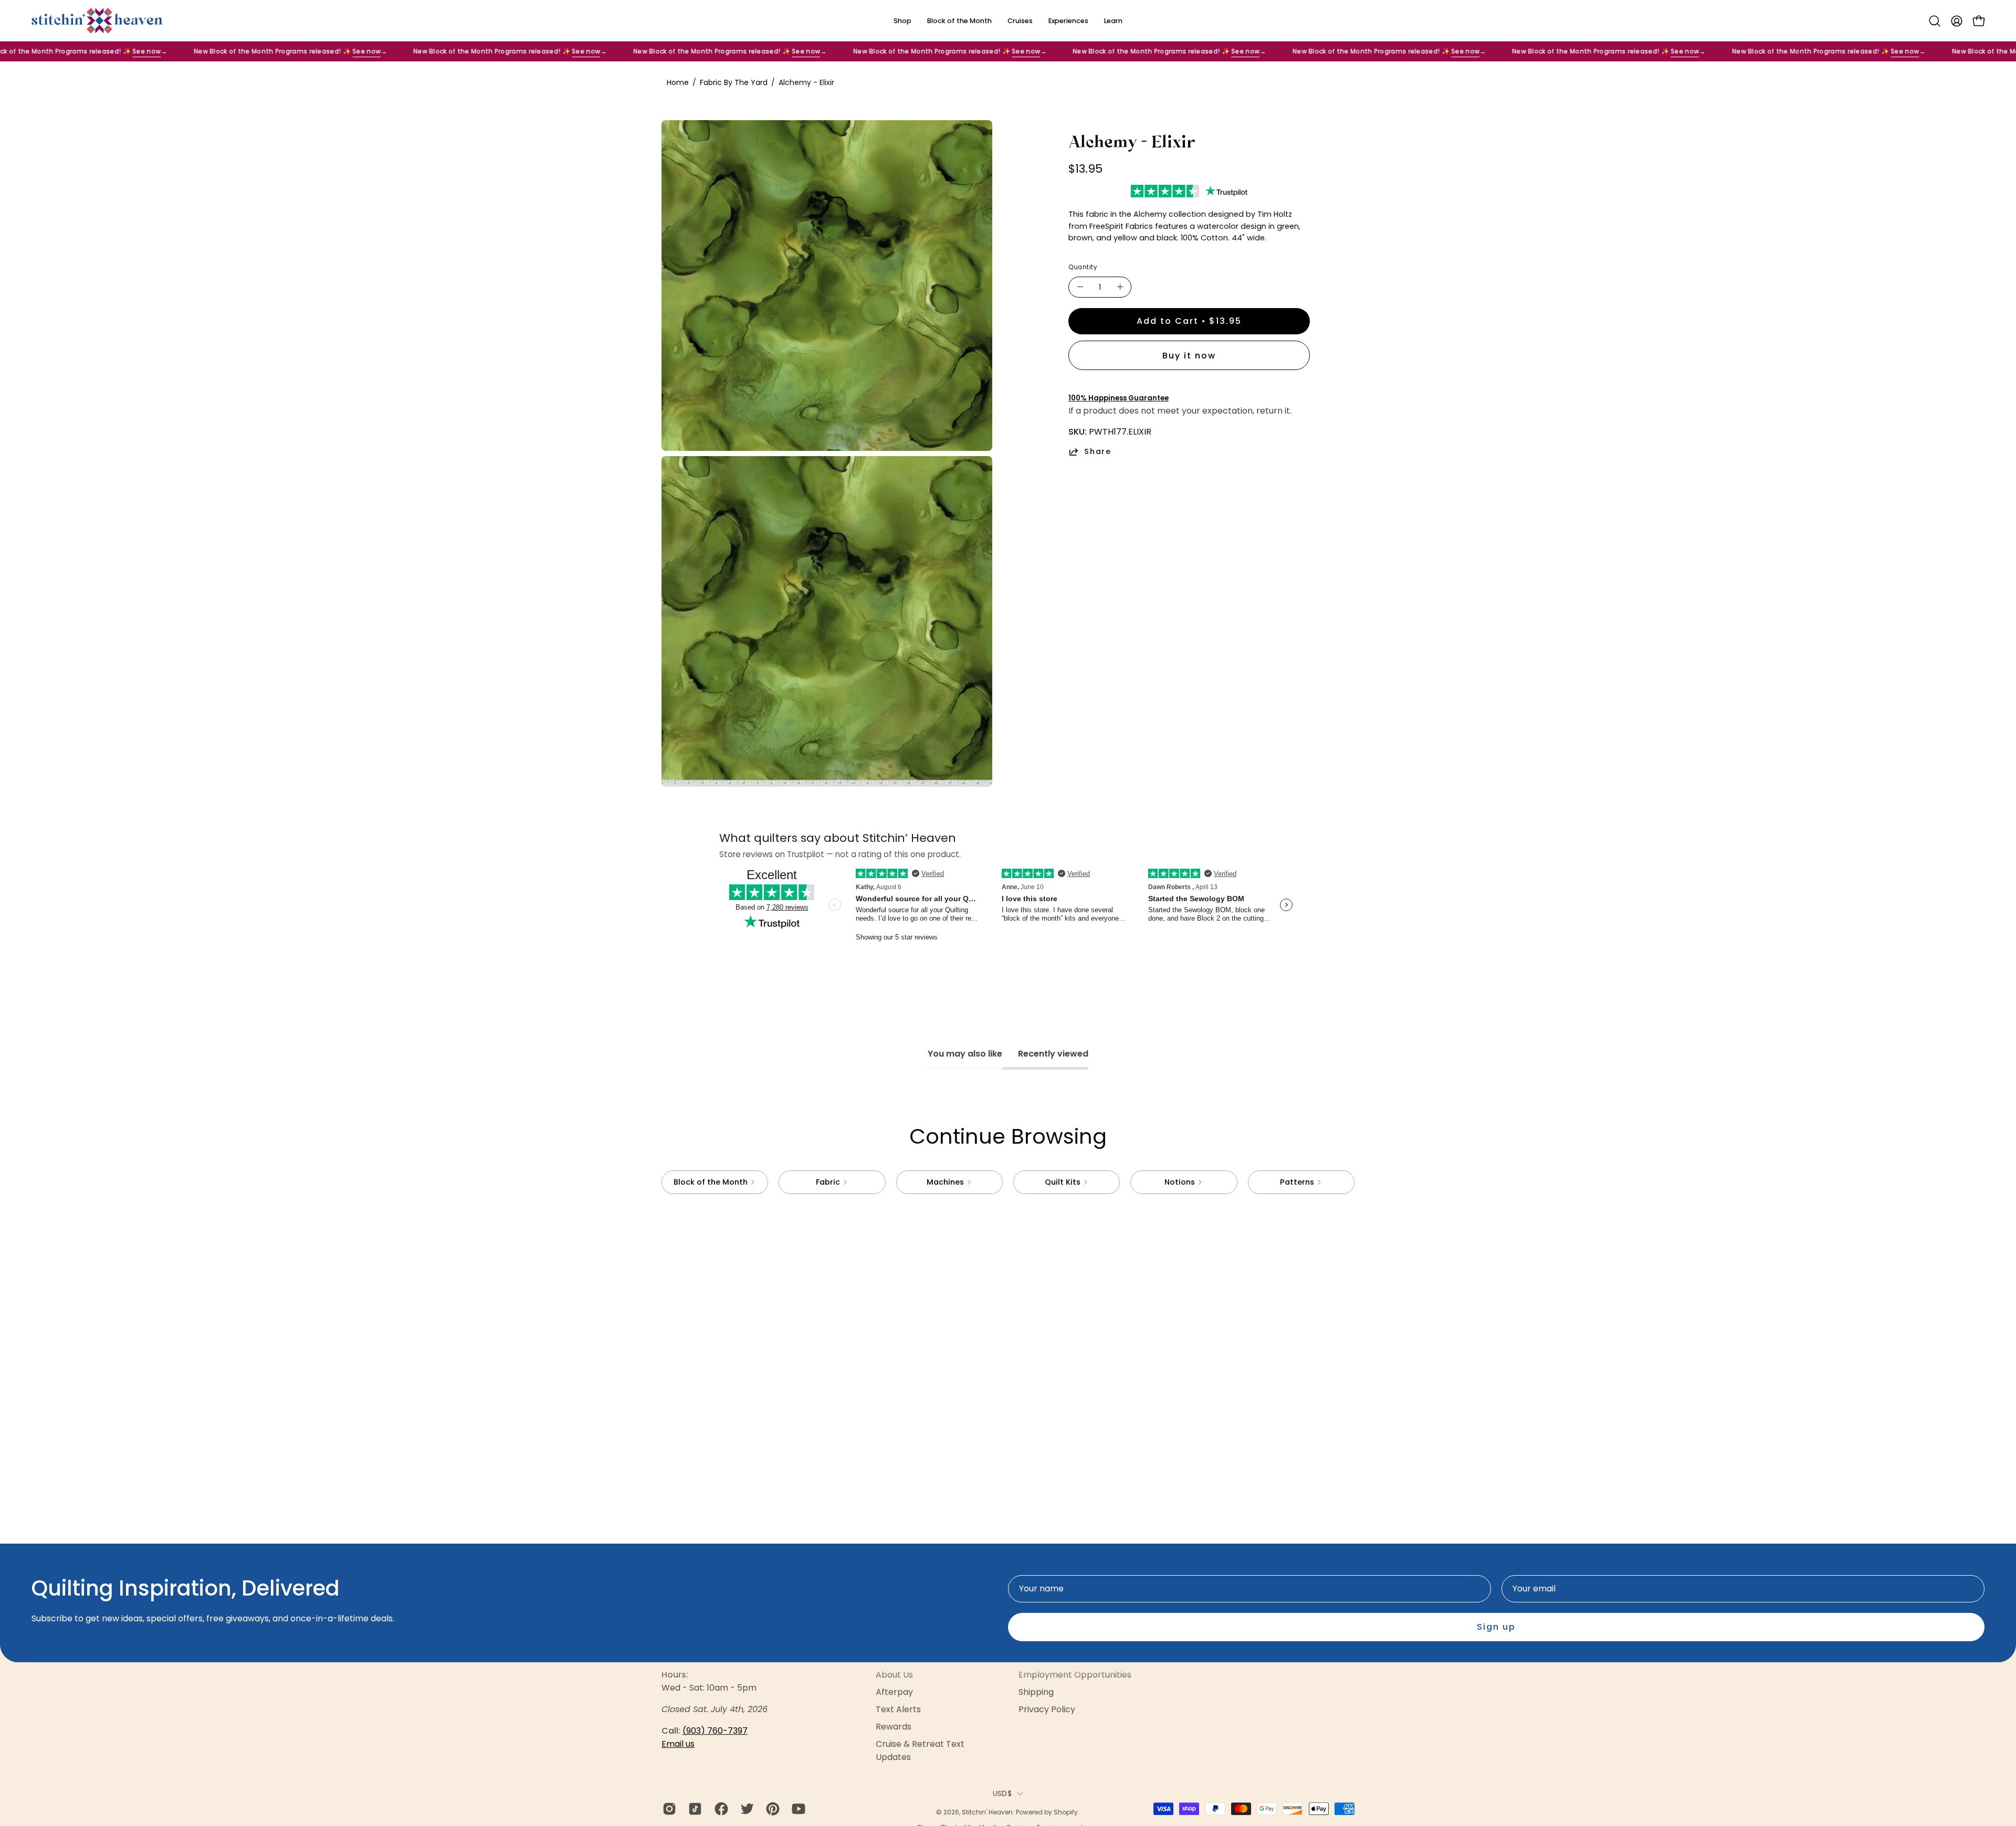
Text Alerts (898, 1709)
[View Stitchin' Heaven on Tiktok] (693, 1809)
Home (678, 82)
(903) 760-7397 (715, 1731)
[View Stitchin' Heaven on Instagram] (668, 1809)
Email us (678, 1744)
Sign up (1496, 1627)
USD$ (1002, 1793)
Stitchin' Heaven (987, 1812)
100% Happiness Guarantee (1119, 398)
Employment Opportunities (1075, 1675)
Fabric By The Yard (734, 82)
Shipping (1036, 1692)
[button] (1935, 21)
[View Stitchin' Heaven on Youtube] (797, 1809)
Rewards (894, 1727)
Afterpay (894, 1692)
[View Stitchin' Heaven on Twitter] (745, 1809)
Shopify (1066, 1812)
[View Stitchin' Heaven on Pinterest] (771, 1809)
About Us (894, 1675)
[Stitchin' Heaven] (97, 21)
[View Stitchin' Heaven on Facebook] (720, 1809)
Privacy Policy (1047, 1709)
